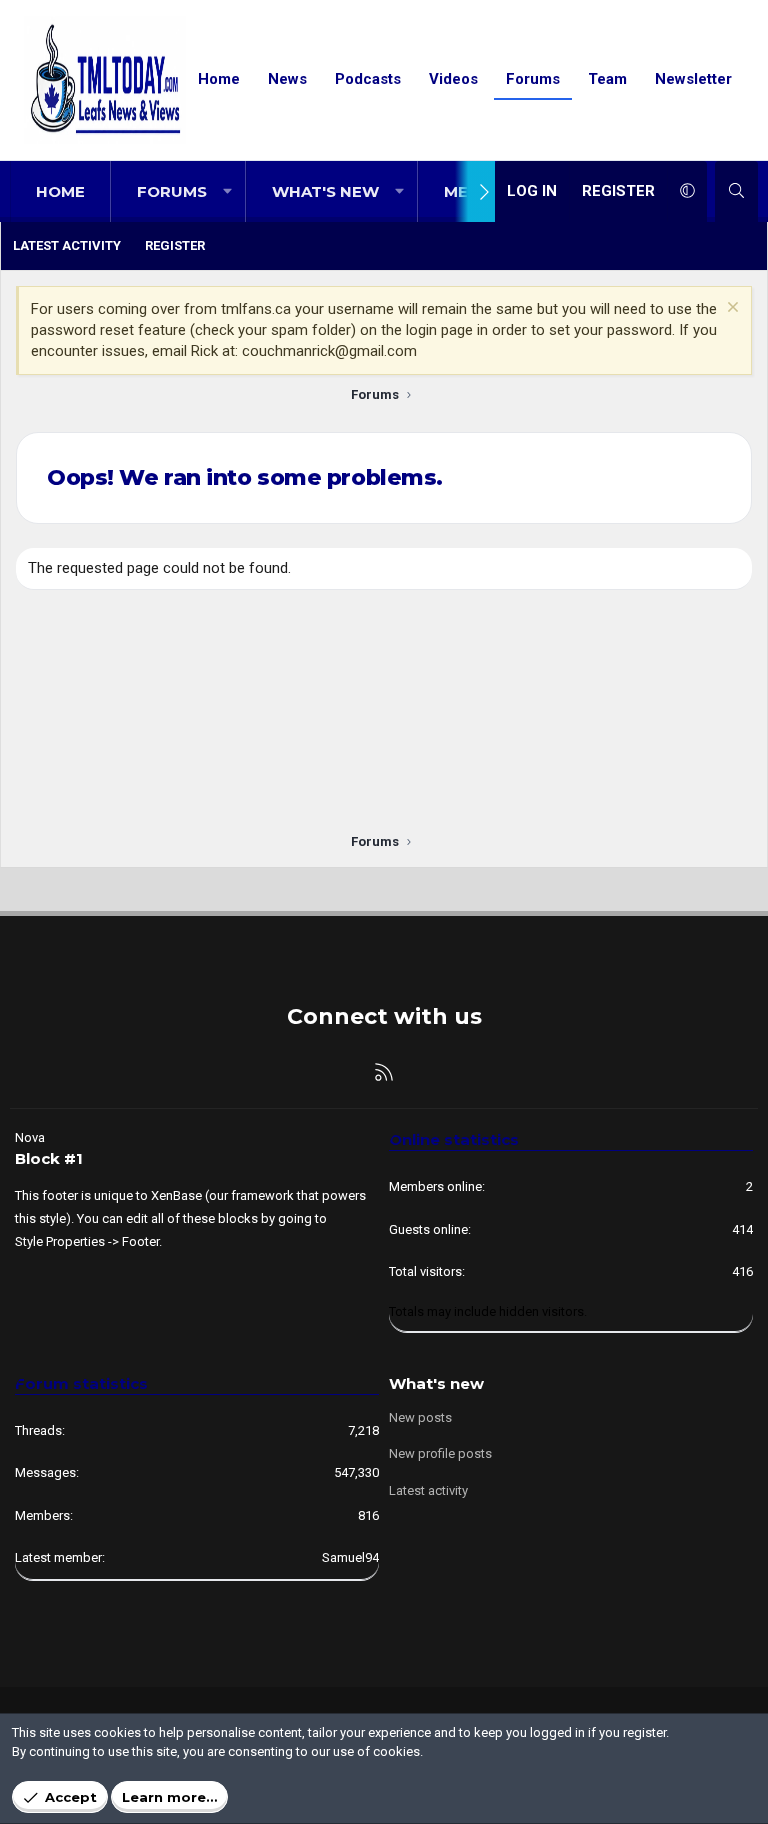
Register (175, 245)
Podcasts (368, 79)
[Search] (736, 191)
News (287, 79)
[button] (227, 191)
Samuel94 (350, 1557)
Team (607, 79)
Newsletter (693, 79)
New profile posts (440, 1453)
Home (219, 79)
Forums (533, 79)
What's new (325, 191)
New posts (420, 1417)
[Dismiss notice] (730, 309)
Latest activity (67, 245)
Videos (453, 79)
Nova (30, 1137)
